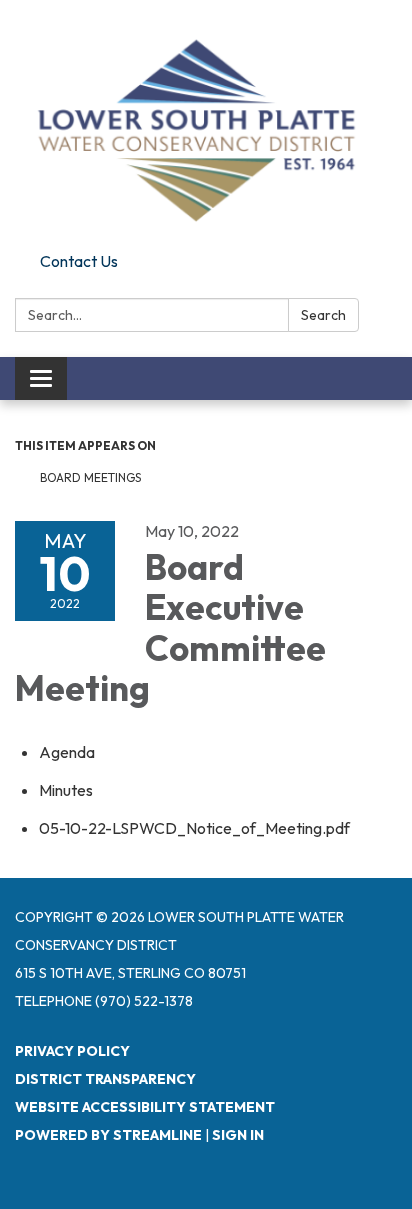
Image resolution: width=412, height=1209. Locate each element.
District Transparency (105, 1079)
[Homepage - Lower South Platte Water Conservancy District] (206, 122)
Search (323, 315)
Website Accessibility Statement (145, 1107)
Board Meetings (90, 477)
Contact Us (79, 261)
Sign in (238, 1135)
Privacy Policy (72, 1051)
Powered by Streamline (108, 1135)
